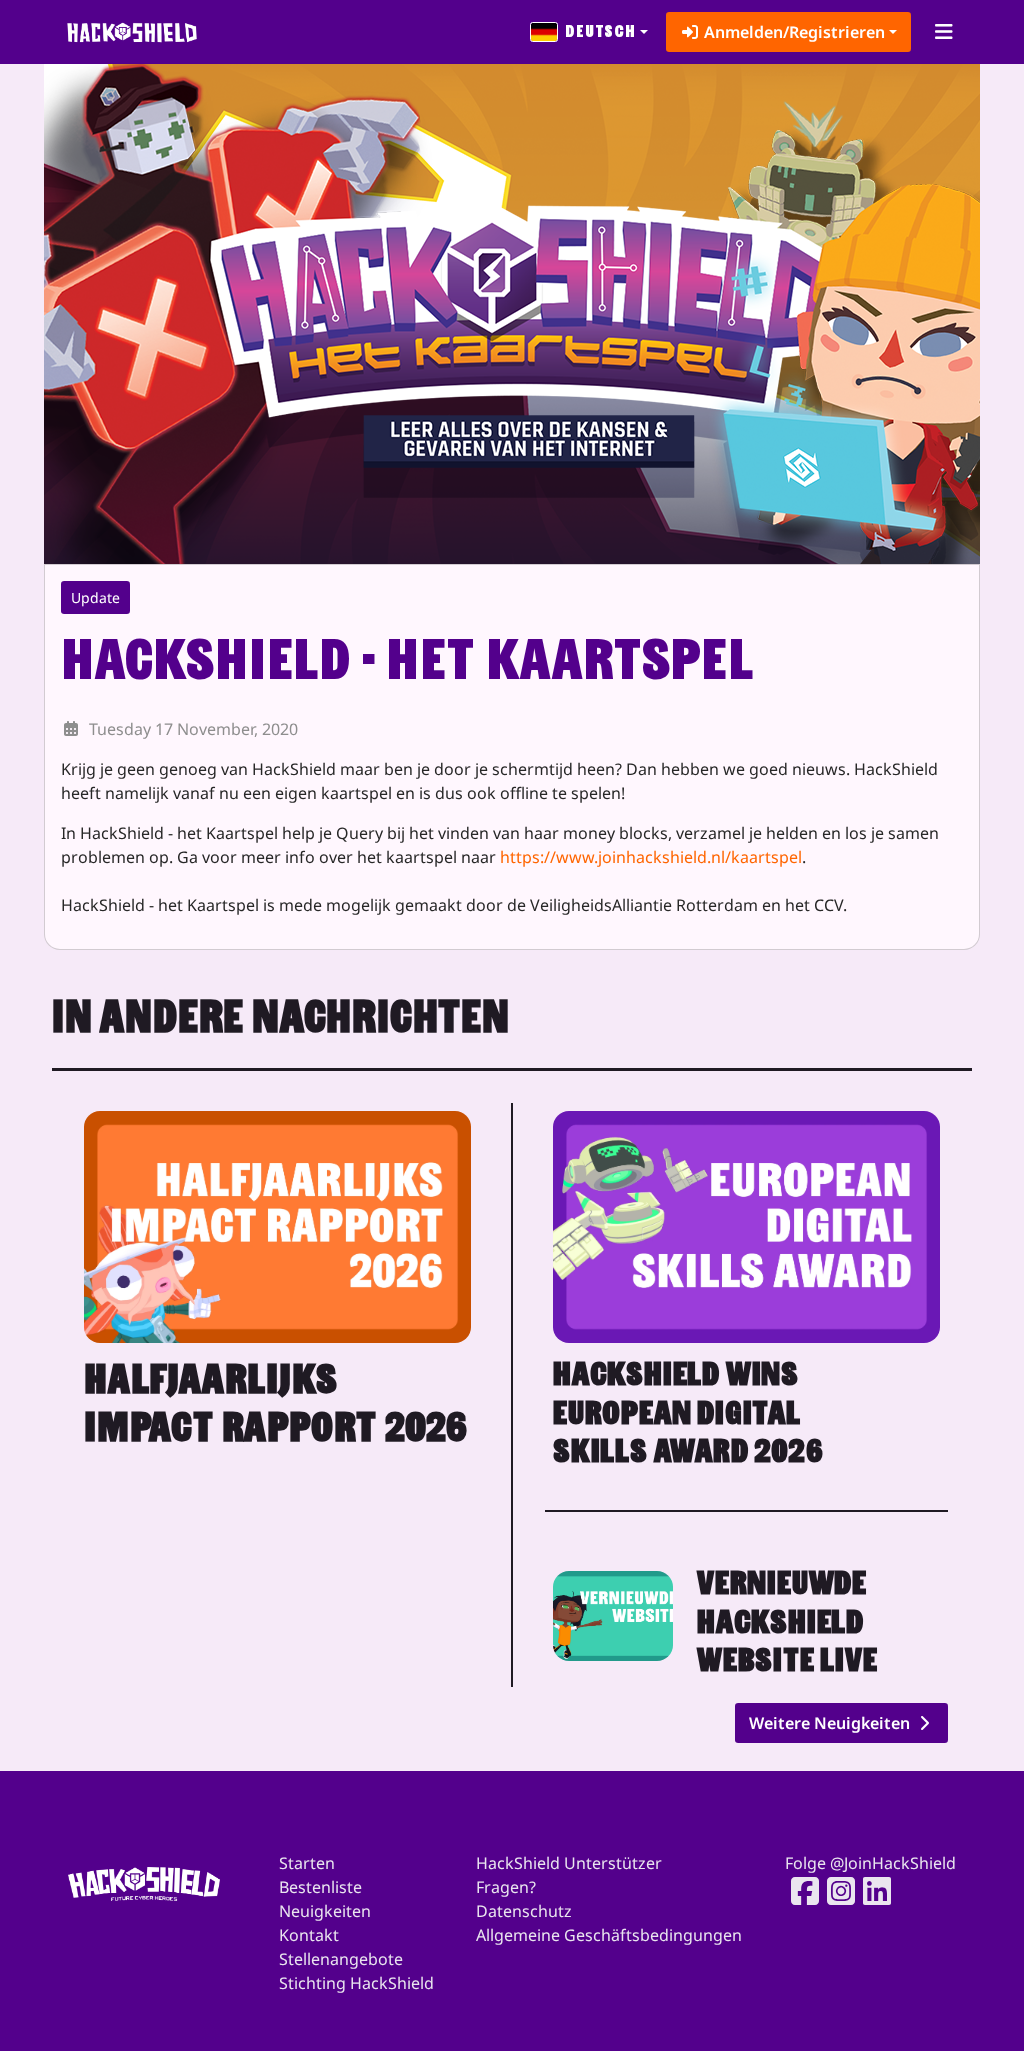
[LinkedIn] (871, 1891)
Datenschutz (524, 1911)
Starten (307, 1863)
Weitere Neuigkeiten (831, 1723)
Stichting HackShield (356, 1983)
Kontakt (309, 1935)
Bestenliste (320, 1887)
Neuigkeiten (325, 1911)
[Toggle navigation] (943, 32)
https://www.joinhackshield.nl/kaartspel (651, 857)
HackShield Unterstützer (569, 1863)
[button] (589, 32)
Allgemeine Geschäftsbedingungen (609, 1935)
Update (95, 597)
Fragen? (506, 1887)
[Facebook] (799, 1891)
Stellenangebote (341, 1959)
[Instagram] (835, 1891)
